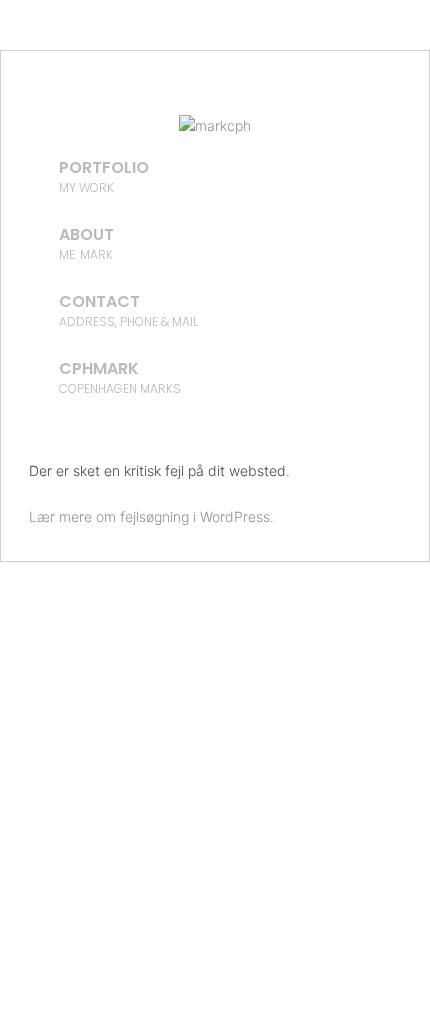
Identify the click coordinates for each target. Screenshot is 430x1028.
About (86, 243)
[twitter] (255, 95)
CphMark (120, 377)
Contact (128, 310)
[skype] (175, 95)
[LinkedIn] (135, 95)
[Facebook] (295, 95)
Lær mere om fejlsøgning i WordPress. (151, 516)
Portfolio (104, 176)
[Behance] (215, 95)
